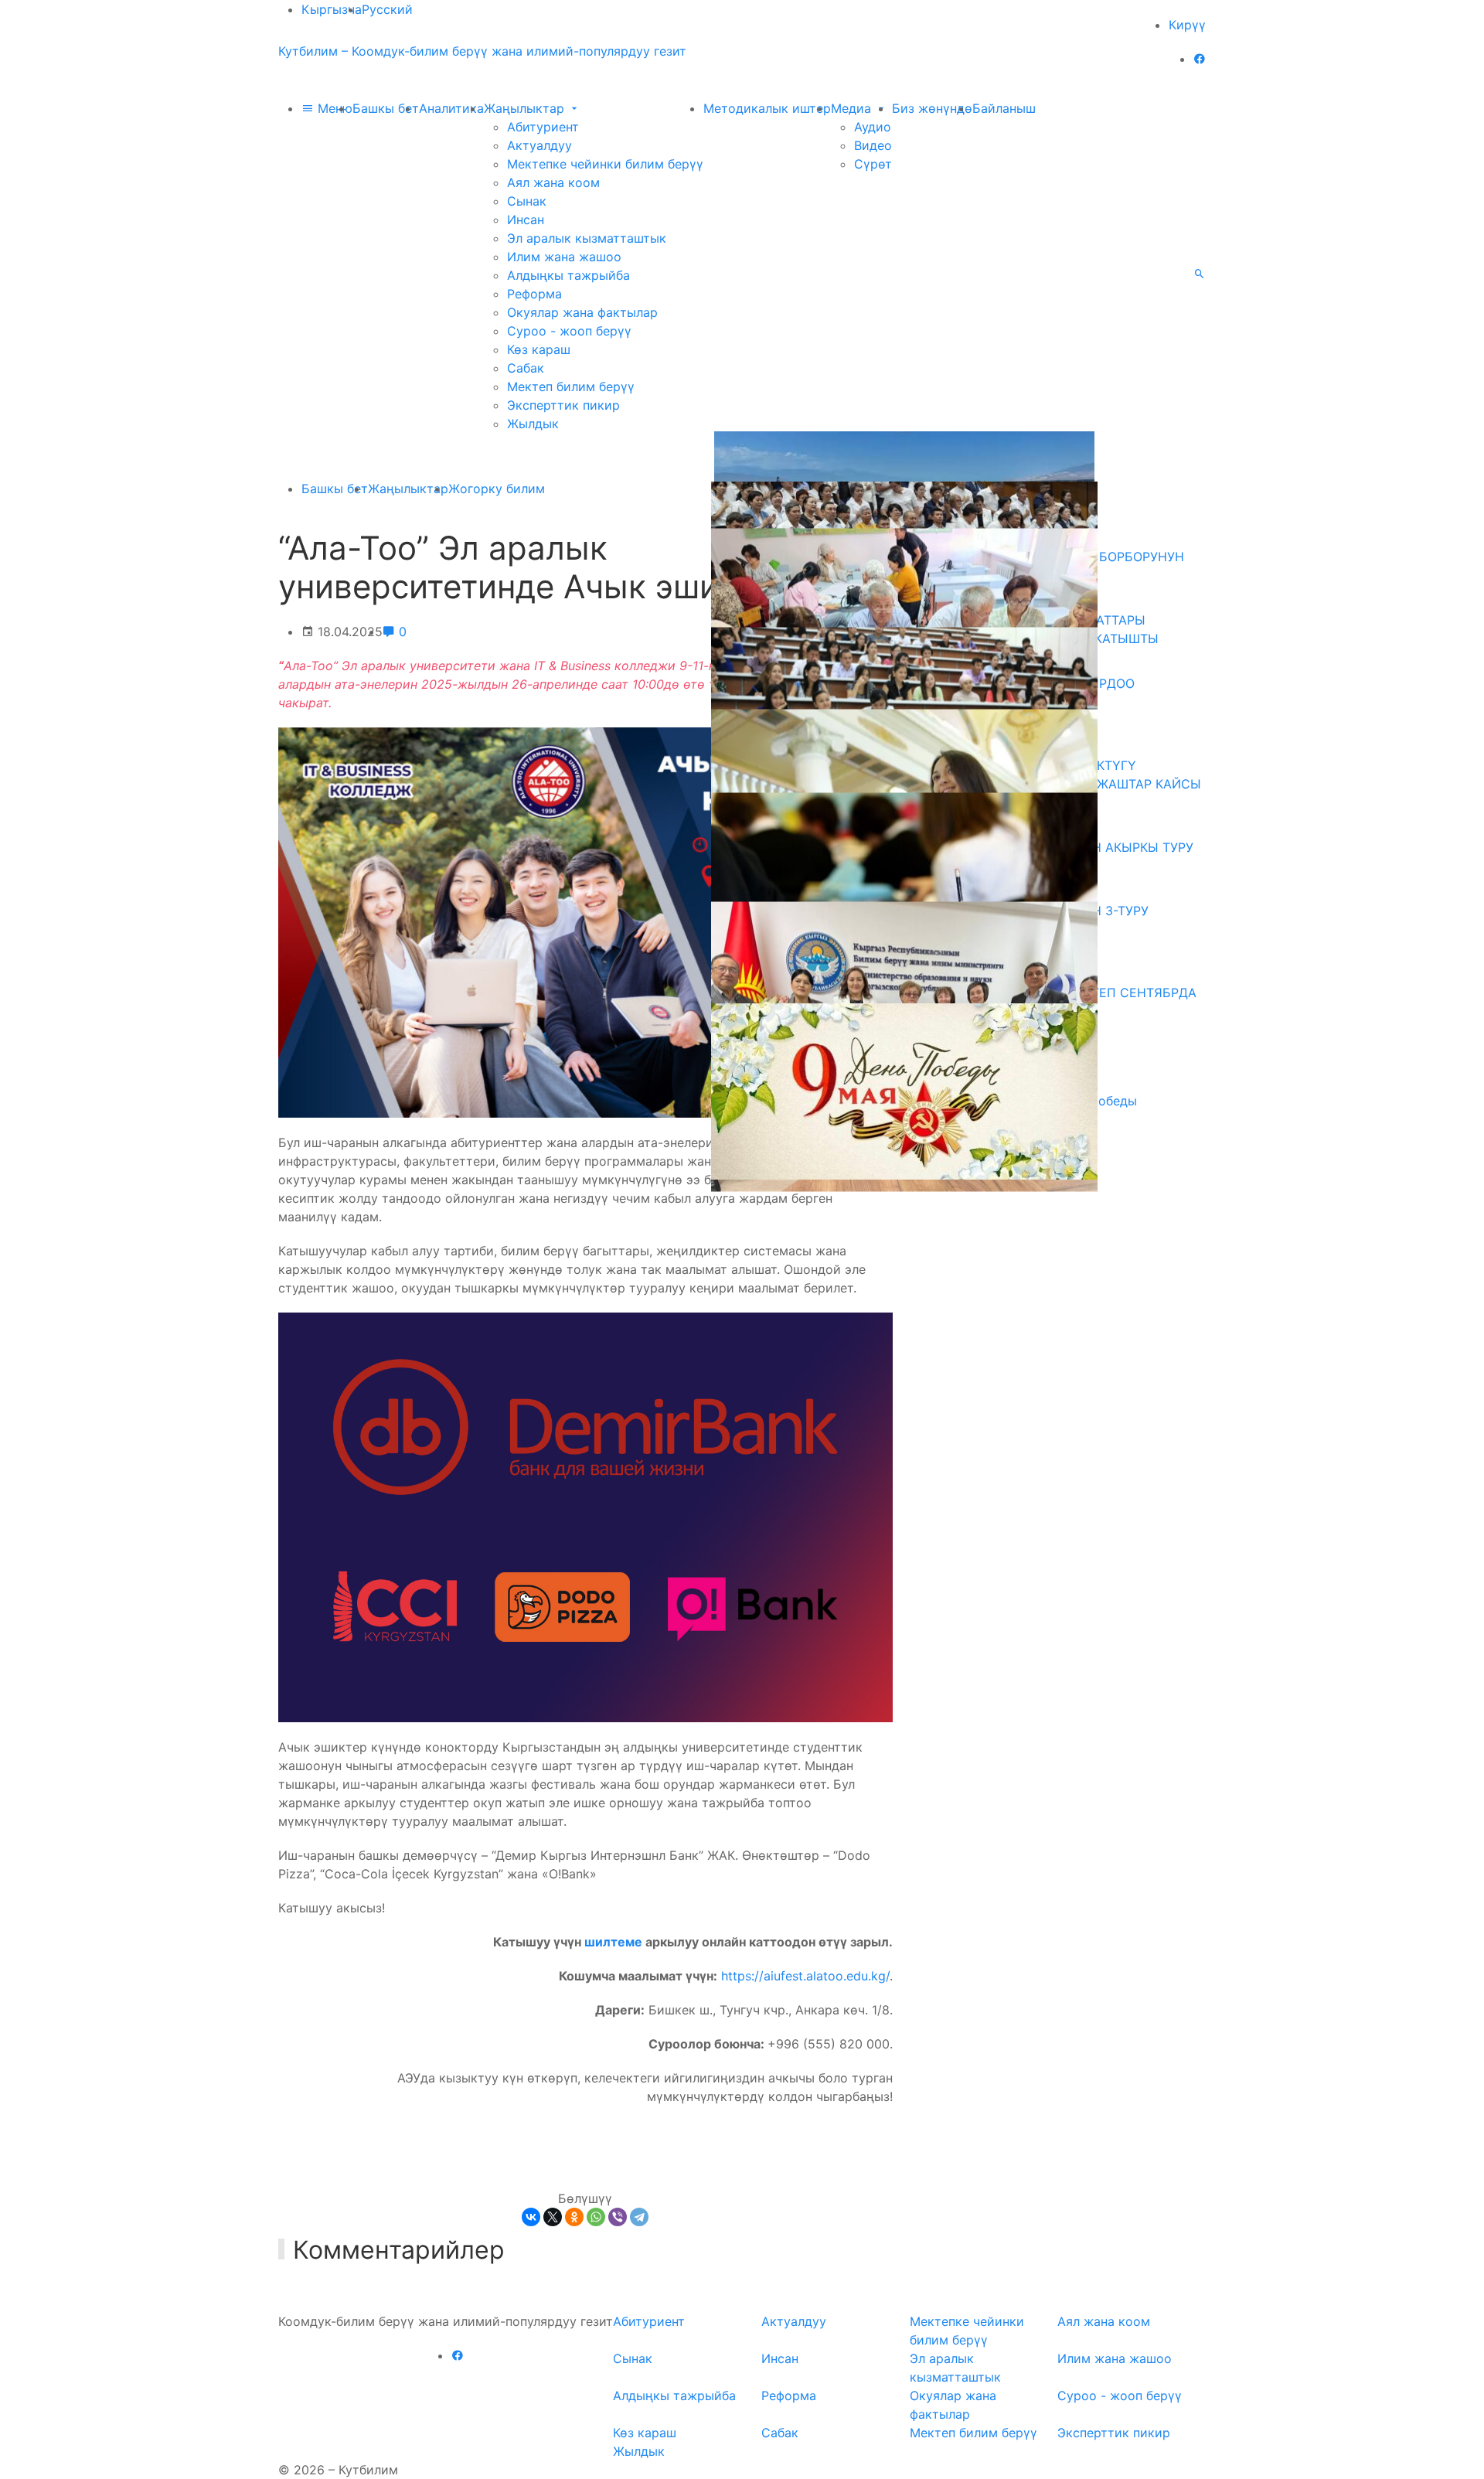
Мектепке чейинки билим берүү (605, 164)
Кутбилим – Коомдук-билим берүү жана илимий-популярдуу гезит (482, 51)
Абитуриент (543, 127)
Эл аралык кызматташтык (587, 238)
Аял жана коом (553, 182)
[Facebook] (1200, 59)
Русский (387, 9)
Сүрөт (873, 164)
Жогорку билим (497, 489)
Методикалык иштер (767, 108)
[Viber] (618, 2217)
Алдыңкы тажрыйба (568, 275)
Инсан (526, 220)
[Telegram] (639, 2217)
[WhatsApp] (596, 2217)
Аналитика (451, 108)
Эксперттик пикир (563, 405)
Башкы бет (386, 108)
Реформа (534, 294)
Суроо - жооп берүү (569, 331)
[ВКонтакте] (531, 2217)
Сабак (526, 368)
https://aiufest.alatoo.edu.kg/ (805, 1976)
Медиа (853, 108)
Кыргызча (332, 9)
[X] (553, 2217)
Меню (333, 108)
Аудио (873, 127)
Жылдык (533, 424)
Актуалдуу (539, 145)
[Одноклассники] (574, 2217)
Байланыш (1004, 108)
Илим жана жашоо (564, 257)
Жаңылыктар (526, 108)
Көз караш (539, 349)
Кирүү (1187, 25)
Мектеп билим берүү (571, 386)
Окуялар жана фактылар (582, 312)
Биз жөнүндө (932, 108)
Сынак (527, 201)
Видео (873, 145)
